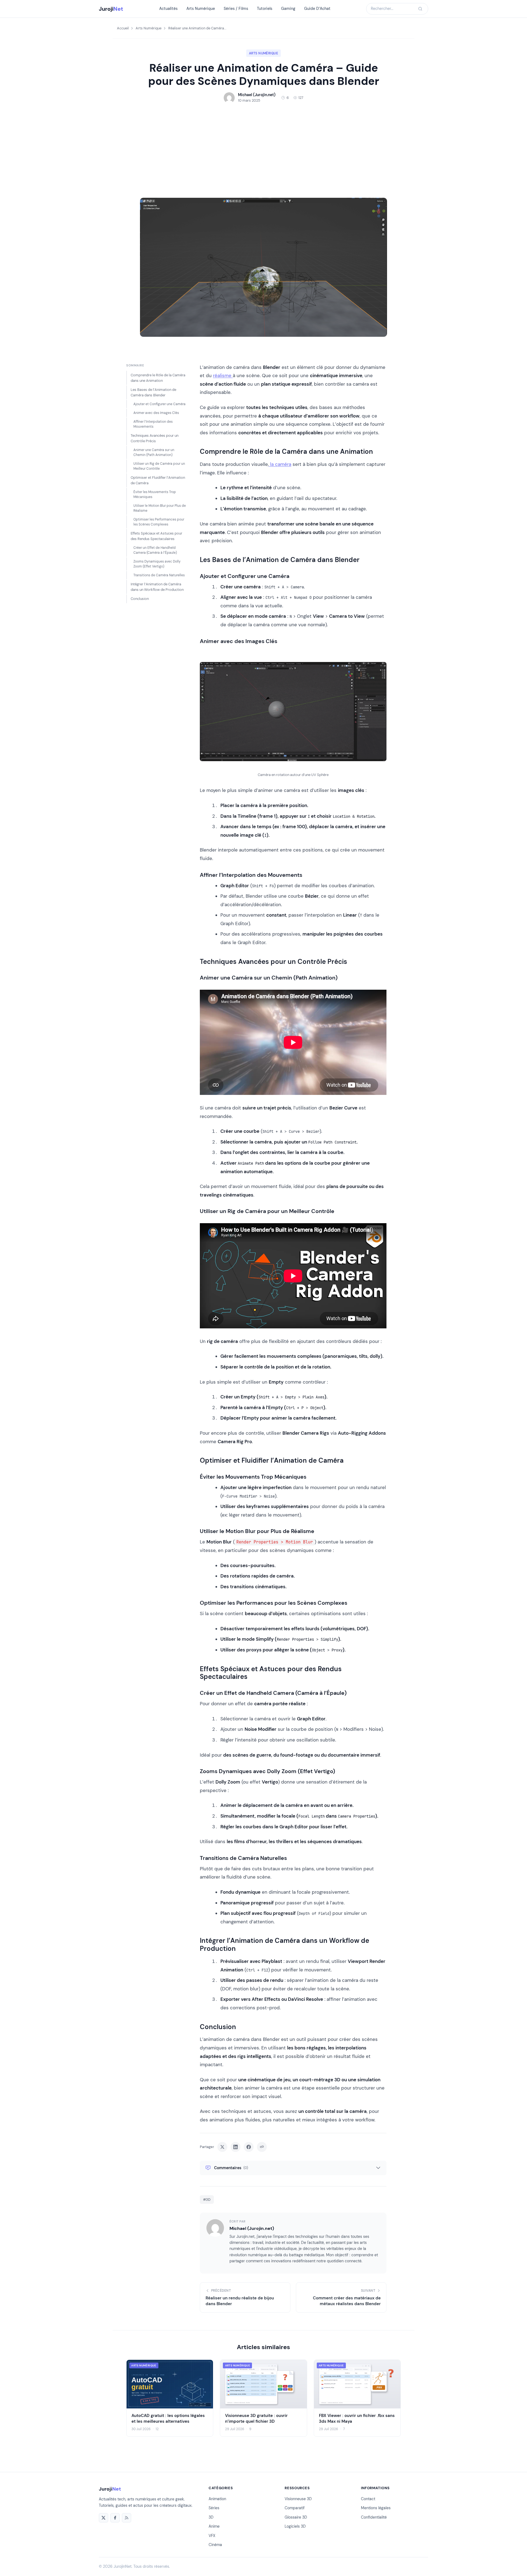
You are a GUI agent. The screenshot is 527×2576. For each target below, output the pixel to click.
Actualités (168, 9)
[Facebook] (115, 2518)
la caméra (280, 464)
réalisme (223, 375)
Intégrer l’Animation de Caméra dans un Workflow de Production (157, 587)
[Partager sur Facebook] (249, 2147)
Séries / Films (236, 9)
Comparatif (295, 2508)
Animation (217, 2499)
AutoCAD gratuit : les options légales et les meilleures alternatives (168, 2418)
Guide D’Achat (317, 9)
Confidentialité (374, 2517)
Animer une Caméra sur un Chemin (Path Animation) (154, 452)
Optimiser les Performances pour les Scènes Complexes (159, 522)
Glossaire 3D (296, 2517)
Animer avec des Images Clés (156, 413)
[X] (103, 2518)
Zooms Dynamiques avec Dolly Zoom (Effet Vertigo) (157, 564)
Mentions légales (376, 2508)
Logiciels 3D (295, 2526)
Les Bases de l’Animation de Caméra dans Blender (153, 392)
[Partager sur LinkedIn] (236, 2147)
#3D (207, 2200)
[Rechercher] (420, 9)
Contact (368, 2499)
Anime (214, 2526)
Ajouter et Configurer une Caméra (159, 404)
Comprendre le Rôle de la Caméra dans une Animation (158, 378)
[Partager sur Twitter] (222, 2147)
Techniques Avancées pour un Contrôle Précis (155, 438)
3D (211, 2517)
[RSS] (127, 2518)
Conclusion (140, 599)
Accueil (123, 28)
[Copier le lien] (262, 2147)
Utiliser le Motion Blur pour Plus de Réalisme (160, 508)
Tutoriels (265, 9)
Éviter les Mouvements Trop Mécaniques (155, 494)
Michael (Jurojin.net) (252, 2228)
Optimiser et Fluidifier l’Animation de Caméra (158, 480)
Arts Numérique (201, 9)
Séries (214, 2508)
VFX (212, 2536)
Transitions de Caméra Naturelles (159, 575)
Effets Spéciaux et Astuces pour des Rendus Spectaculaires (156, 536)
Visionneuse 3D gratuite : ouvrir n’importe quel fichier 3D (256, 2418)
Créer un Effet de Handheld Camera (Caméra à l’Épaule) (155, 550)
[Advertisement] (263, 151)
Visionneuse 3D (298, 2499)
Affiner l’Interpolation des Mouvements (153, 424)
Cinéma (215, 2545)
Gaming (288, 9)
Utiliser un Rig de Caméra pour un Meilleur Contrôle (159, 466)
